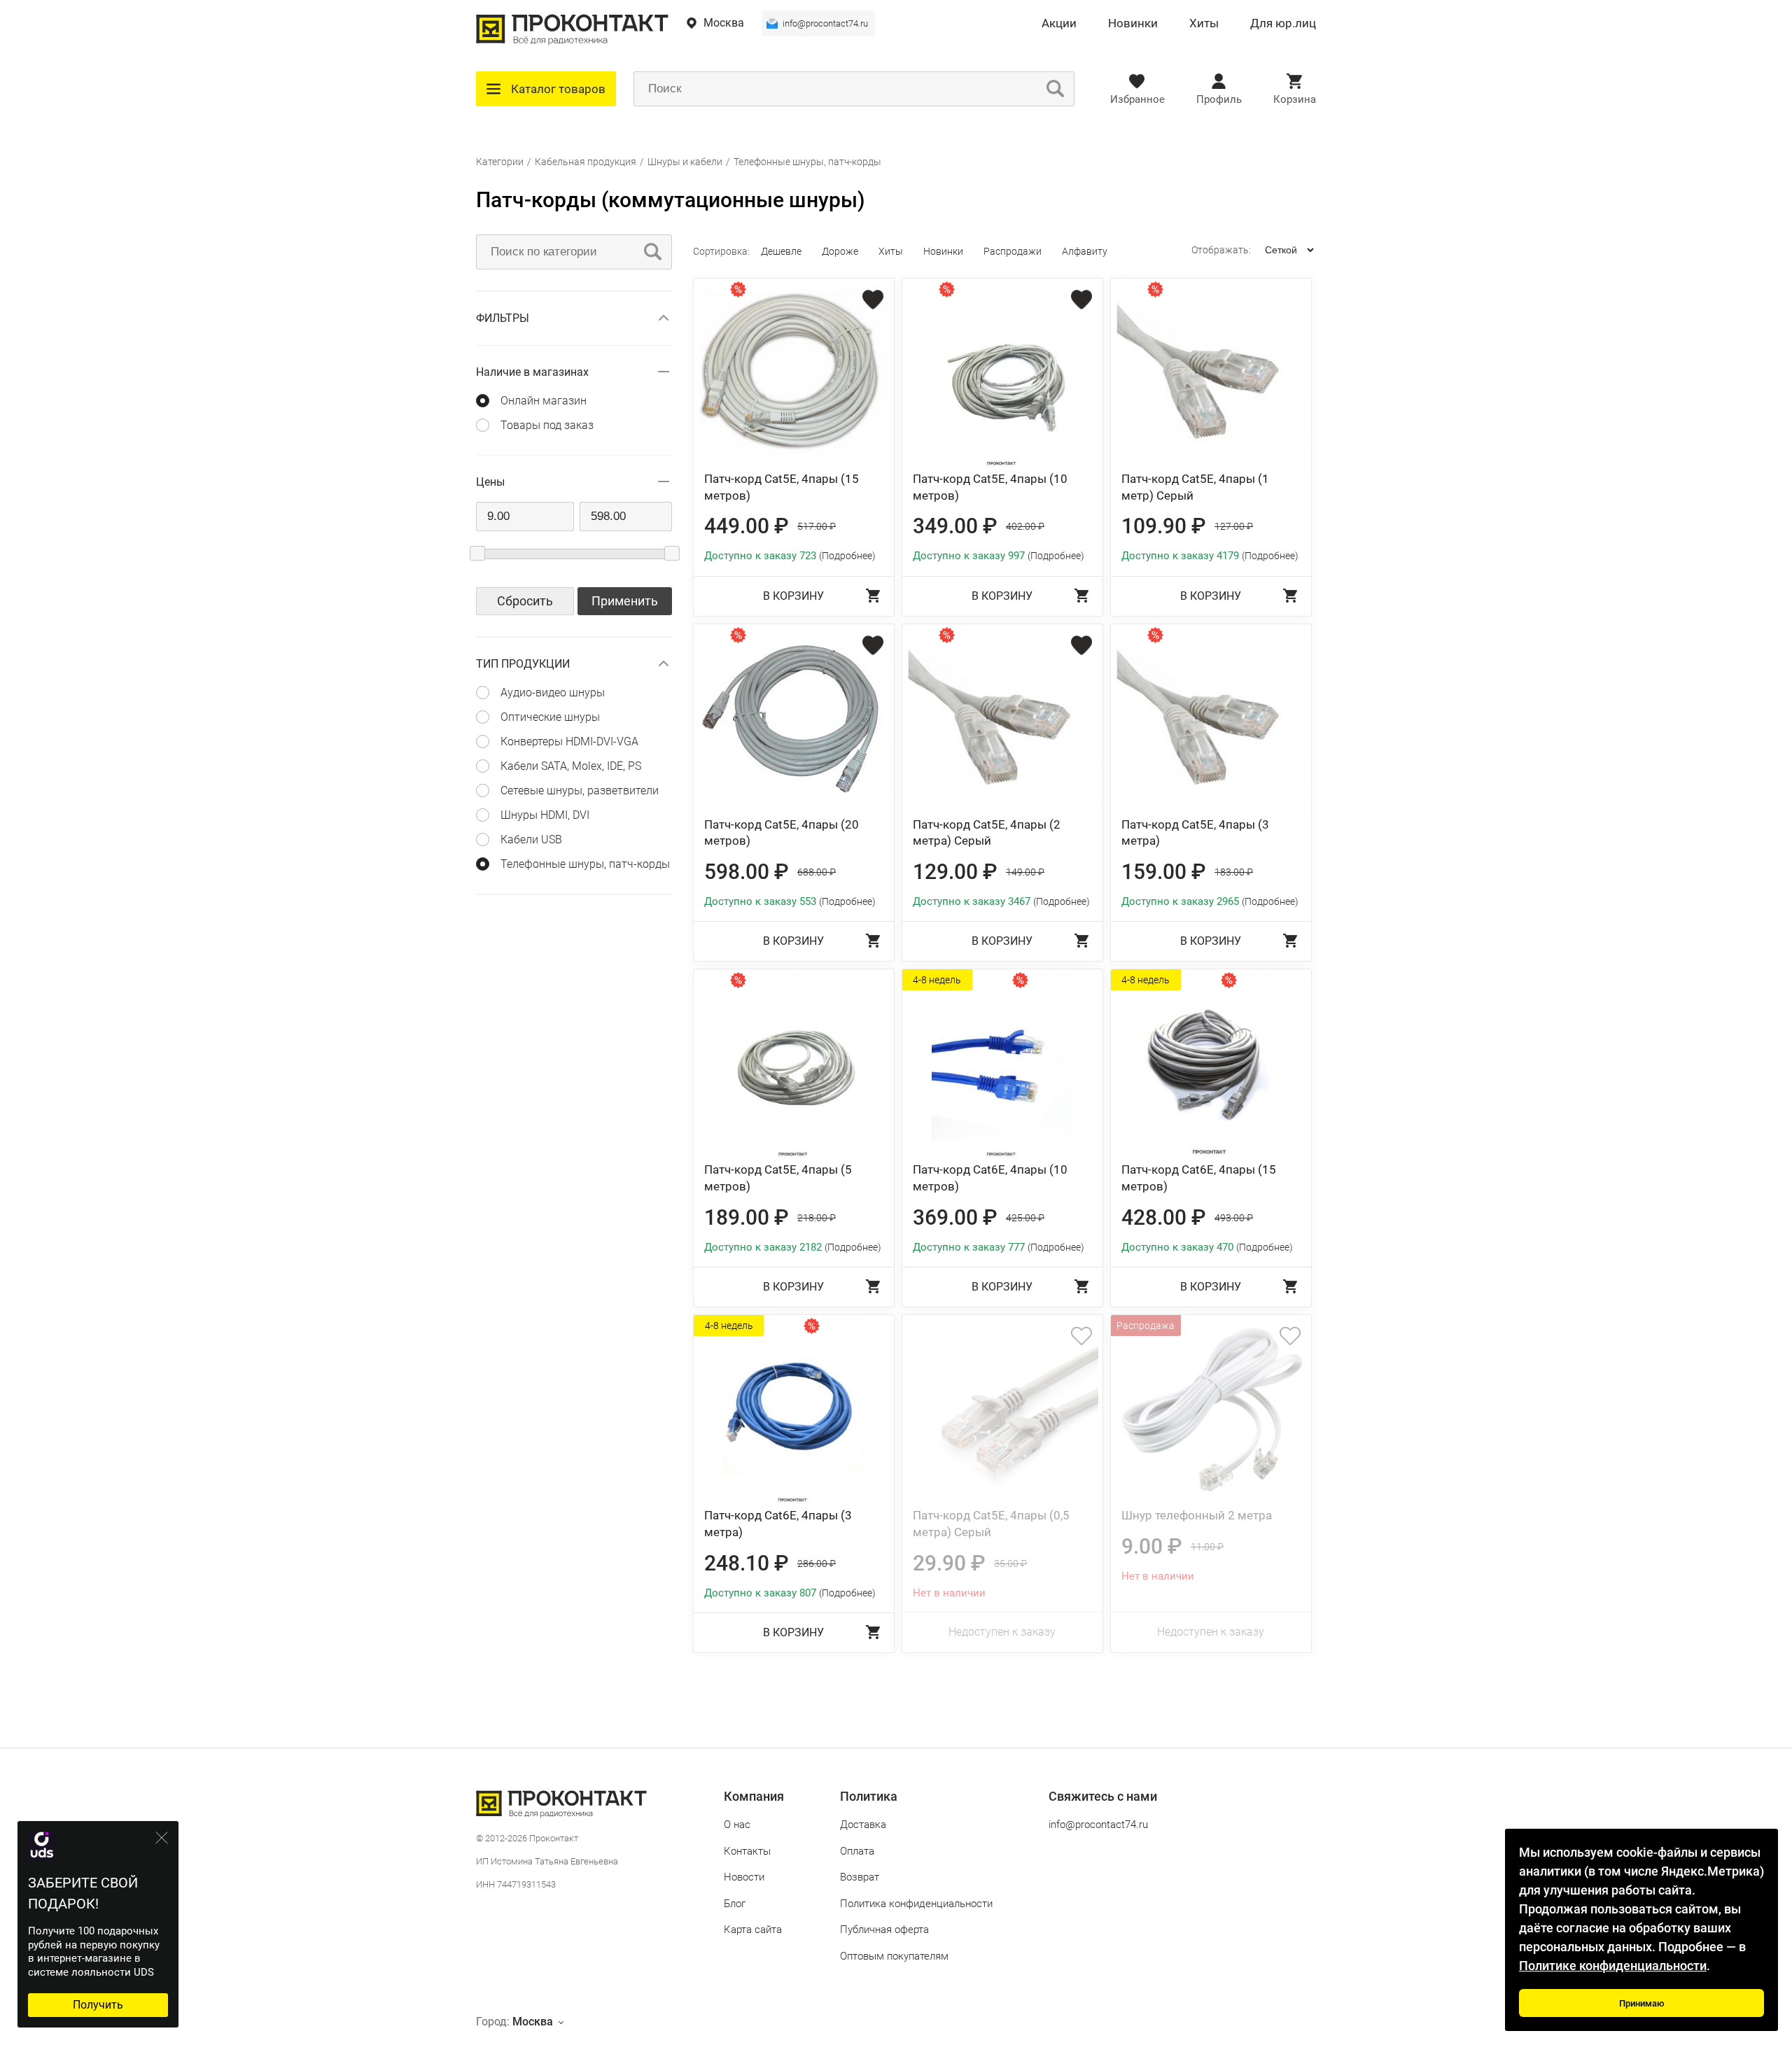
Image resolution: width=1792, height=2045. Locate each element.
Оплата (857, 1851)
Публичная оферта (884, 1930)
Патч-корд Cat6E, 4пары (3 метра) (778, 1524)
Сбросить (525, 601)
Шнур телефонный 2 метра (1197, 1515)
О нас (737, 1825)
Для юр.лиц (1283, 24)
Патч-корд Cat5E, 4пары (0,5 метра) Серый (991, 1524)
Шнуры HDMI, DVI (545, 815)
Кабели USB (531, 839)
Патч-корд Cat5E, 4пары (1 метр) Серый (1195, 487)
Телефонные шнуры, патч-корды (807, 162)
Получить (98, 2005)
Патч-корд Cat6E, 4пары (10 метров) (990, 1178)
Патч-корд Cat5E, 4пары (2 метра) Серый (987, 833)
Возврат (860, 1877)
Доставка (863, 1825)
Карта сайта (753, 1930)
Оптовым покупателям (894, 1956)
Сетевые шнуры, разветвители (580, 790)
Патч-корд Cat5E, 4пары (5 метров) (778, 1178)
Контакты (747, 1851)
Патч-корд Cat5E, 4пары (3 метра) (1195, 833)
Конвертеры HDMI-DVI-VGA (569, 742)
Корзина (1295, 99)
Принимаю (1642, 2003)
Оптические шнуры (550, 717)
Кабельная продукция (586, 162)
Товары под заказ (547, 425)
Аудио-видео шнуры (553, 693)
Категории (500, 162)
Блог (735, 1904)
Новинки (1133, 24)
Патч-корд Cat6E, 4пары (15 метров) (1199, 1178)
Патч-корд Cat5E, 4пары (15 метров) (782, 487)
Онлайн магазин (544, 401)
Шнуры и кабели (685, 162)
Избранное (1137, 99)
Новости (744, 1877)
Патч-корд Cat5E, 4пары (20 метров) (782, 833)
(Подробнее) (847, 556)
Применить (625, 601)
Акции (1059, 24)
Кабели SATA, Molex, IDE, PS (571, 766)
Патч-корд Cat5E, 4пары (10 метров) (990, 487)
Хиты (1204, 24)
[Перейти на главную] (572, 42)
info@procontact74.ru (825, 23)
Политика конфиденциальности (916, 1904)
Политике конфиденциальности (1613, 1966)
